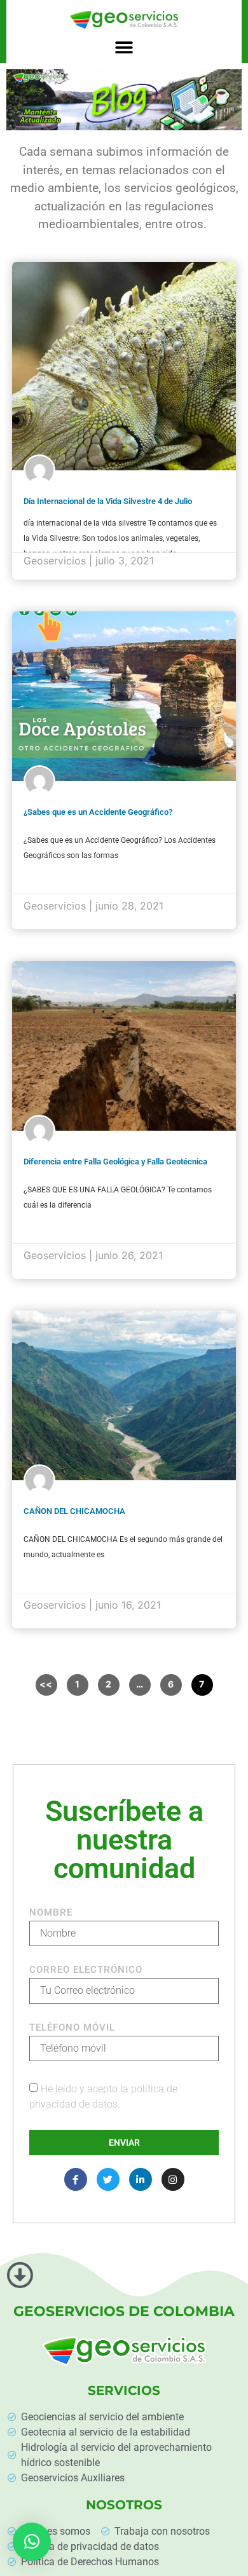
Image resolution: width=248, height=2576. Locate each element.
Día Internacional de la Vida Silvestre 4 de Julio (108, 501)
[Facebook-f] (76, 2179)
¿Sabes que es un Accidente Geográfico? (98, 812)
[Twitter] (108, 2179)
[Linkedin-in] (141, 2179)
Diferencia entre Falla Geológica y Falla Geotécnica (115, 1162)
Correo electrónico (86, 1970)
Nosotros (124, 2505)
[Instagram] (173, 2179)
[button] (124, 48)
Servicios (124, 2390)
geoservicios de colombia (124, 2311)
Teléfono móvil (72, 2028)
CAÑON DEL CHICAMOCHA (74, 1511)
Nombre (51, 1913)
